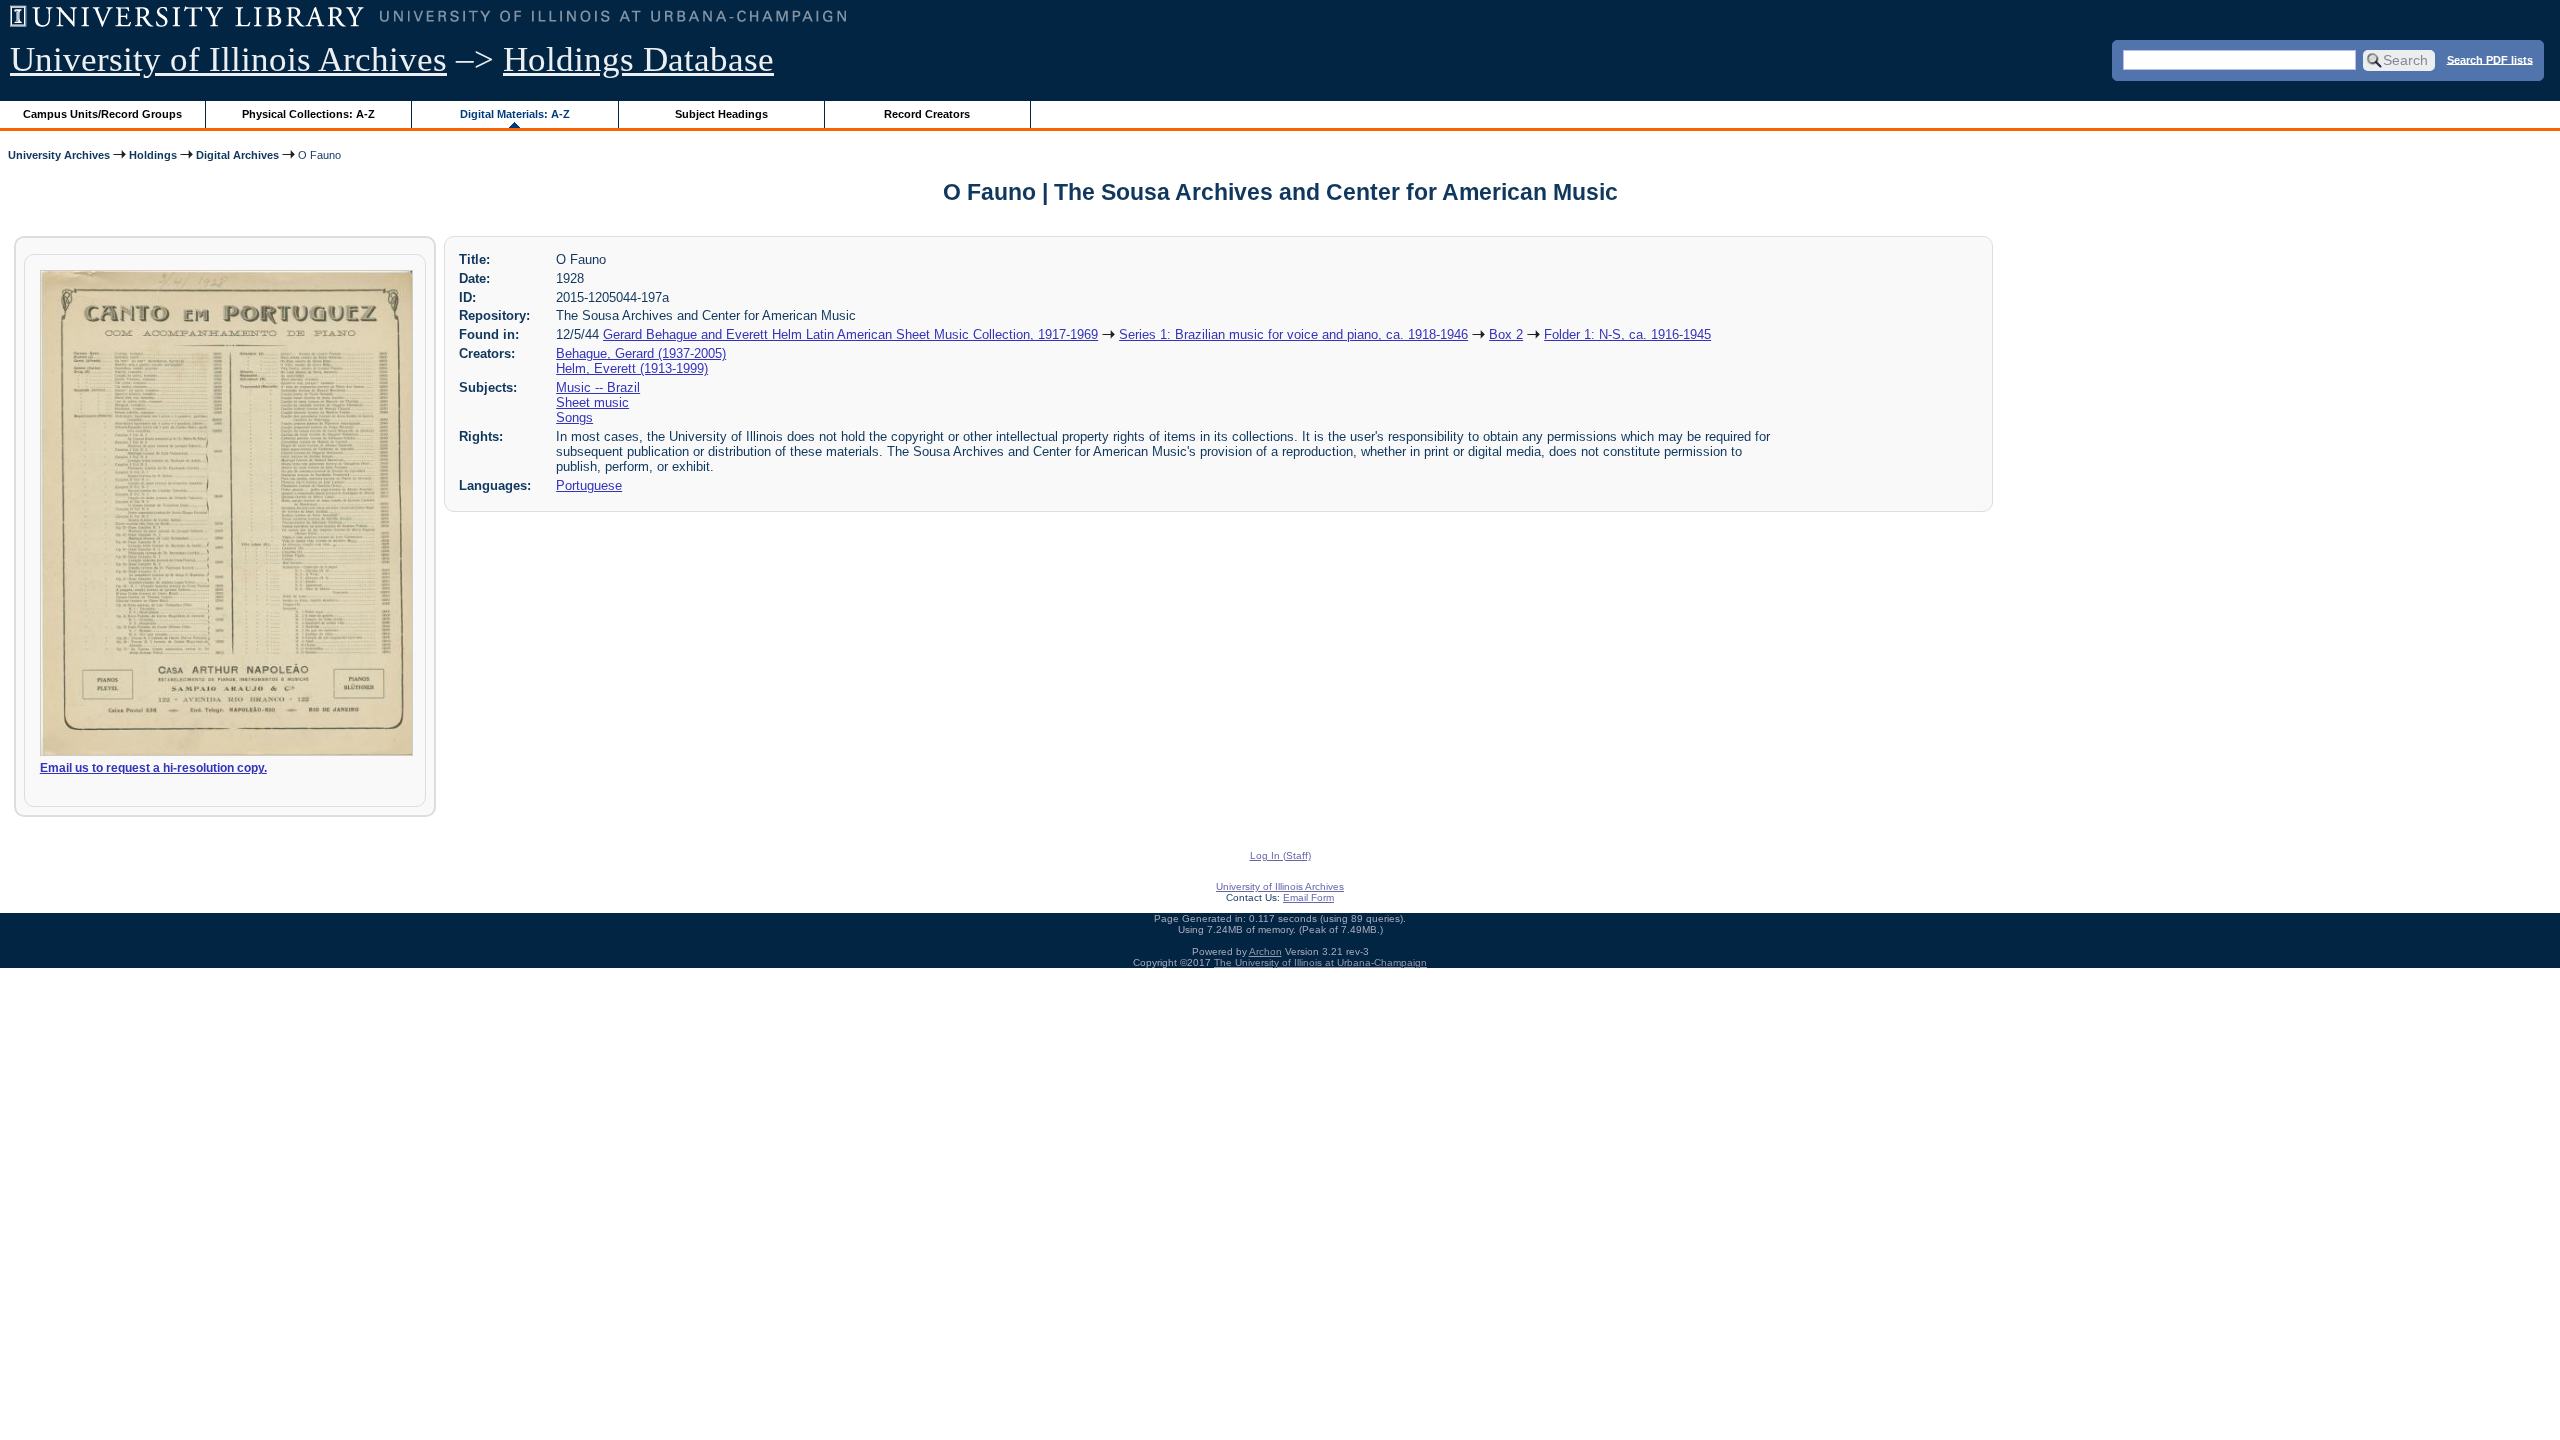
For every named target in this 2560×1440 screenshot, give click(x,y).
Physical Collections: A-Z (308, 114)
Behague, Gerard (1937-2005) (641, 353)
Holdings (153, 155)
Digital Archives (237, 155)
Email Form (1308, 897)
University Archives (59, 155)
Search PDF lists (2490, 59)
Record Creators (927, 114)
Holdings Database (638, 59)
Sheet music (592, 402)
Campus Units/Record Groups (102, 114)
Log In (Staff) (1280, 855)
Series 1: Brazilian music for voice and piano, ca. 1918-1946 (1293, 334)
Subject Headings (721, 114)
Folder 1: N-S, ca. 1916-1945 (1627, 334)
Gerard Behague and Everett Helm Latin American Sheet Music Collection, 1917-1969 (850, 334)
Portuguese (589, 485)
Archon (1265, 951)
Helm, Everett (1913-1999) (632, 368)
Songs (574, 417)
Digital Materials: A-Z (515, 114)
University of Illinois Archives (228, 59)
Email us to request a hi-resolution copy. (153, 768)
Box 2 (1506, 334)
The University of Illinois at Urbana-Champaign (1320, 962)
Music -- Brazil (598, 387)
